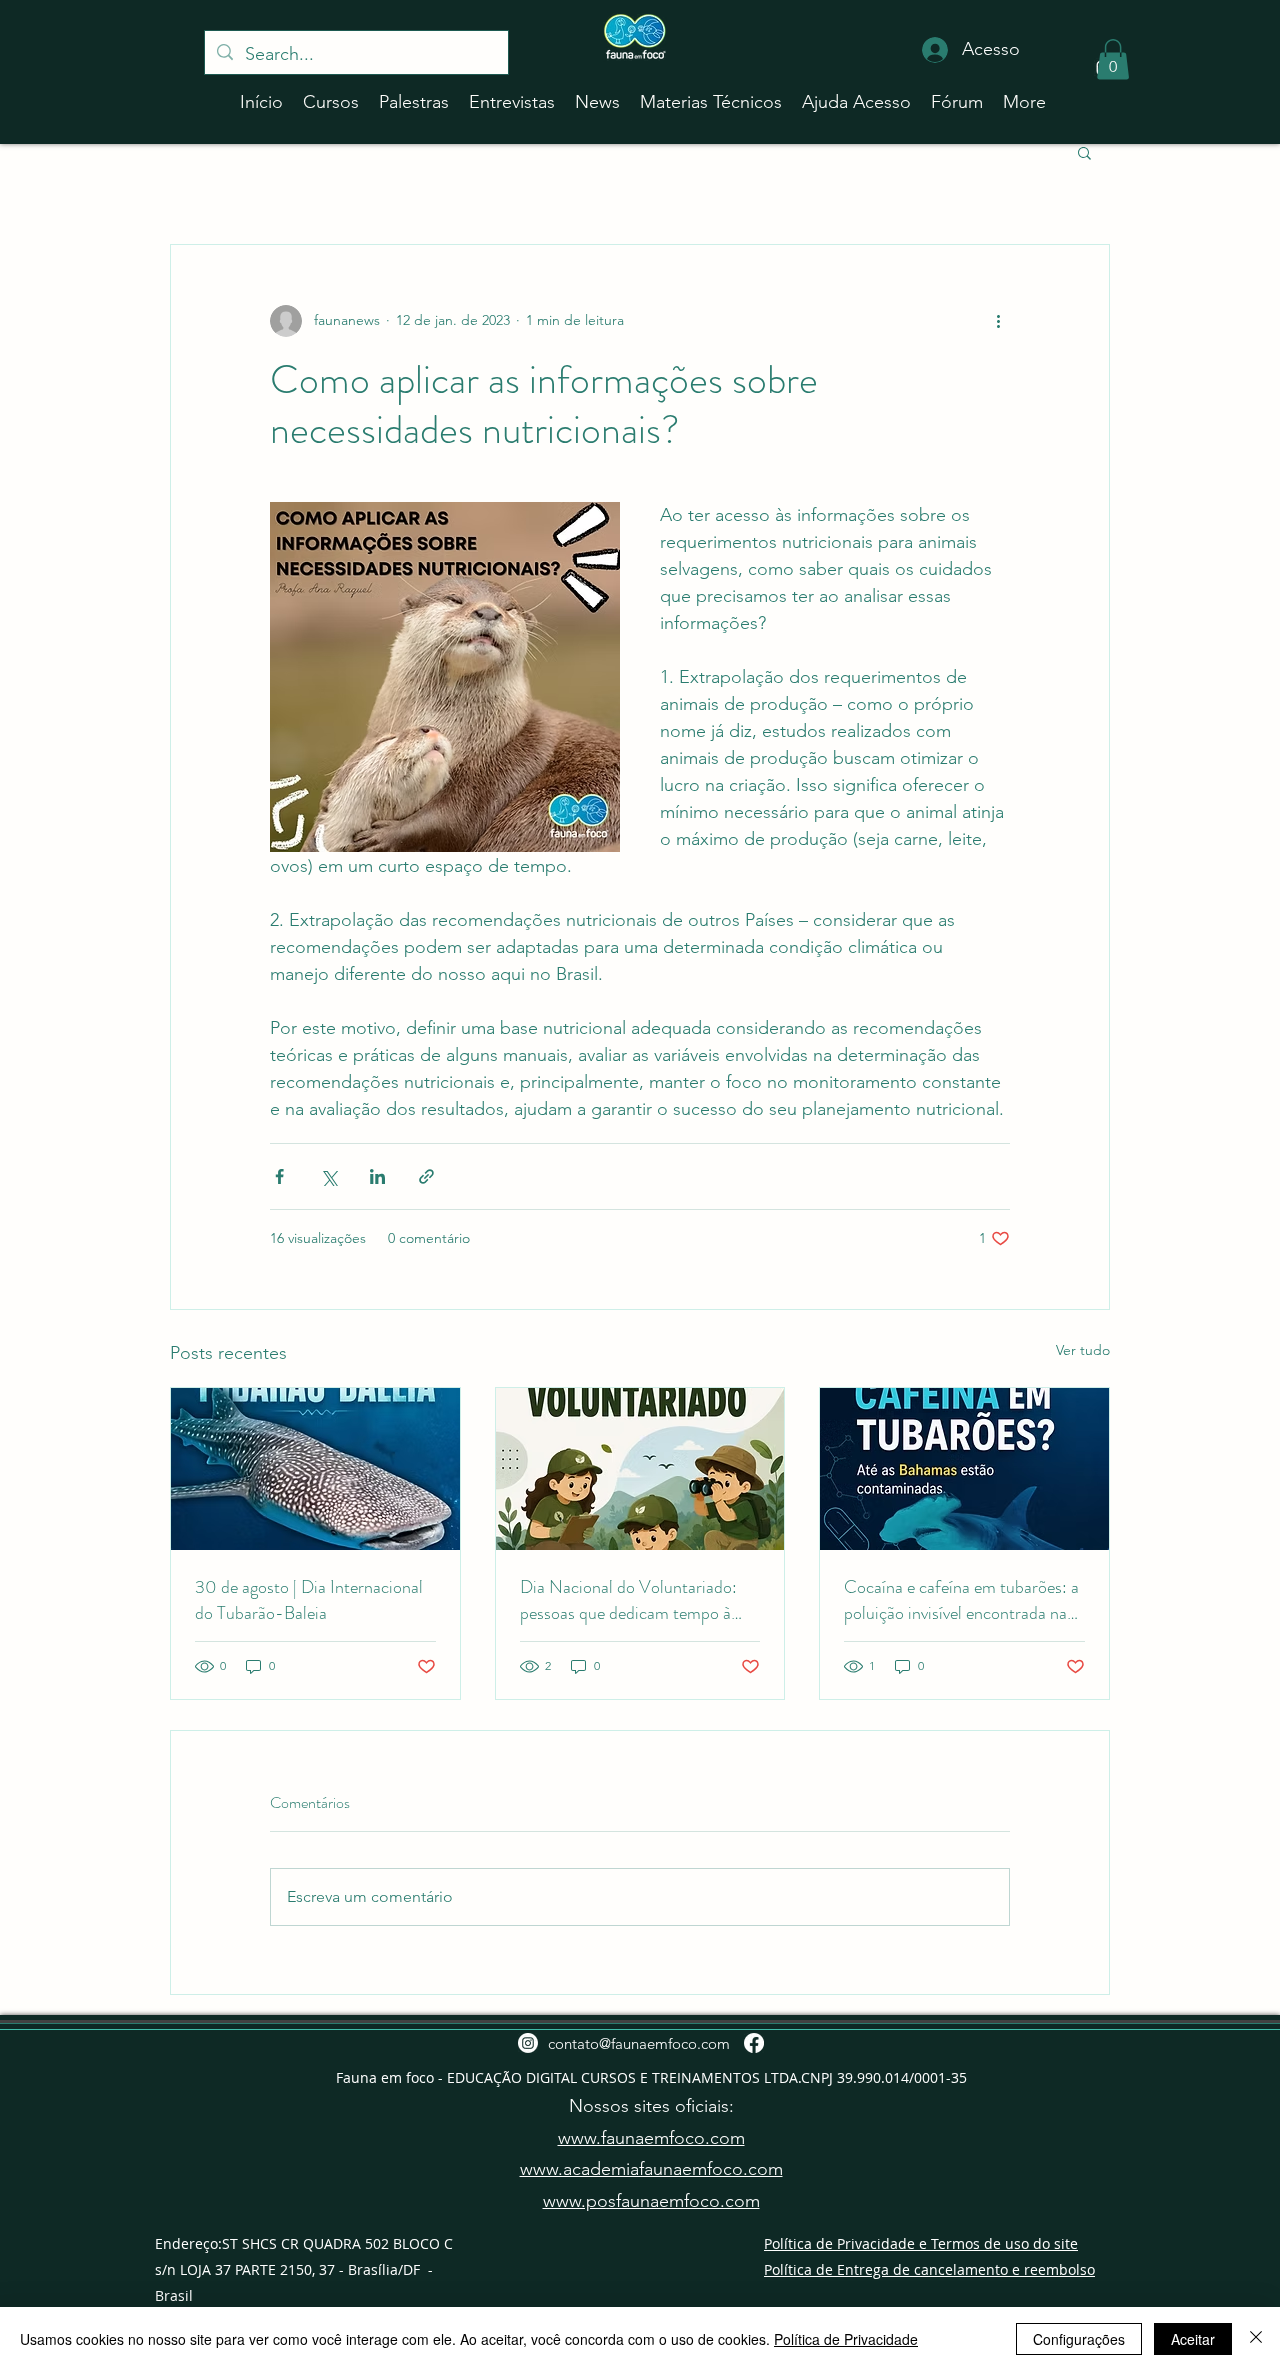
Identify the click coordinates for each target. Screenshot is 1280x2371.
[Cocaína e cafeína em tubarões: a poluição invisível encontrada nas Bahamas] (964, 1469)
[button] (1113, 59)
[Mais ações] (998, 321)
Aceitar (1193, 2339)
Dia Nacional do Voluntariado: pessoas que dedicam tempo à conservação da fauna (628, 1600)
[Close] (1256, 2339)
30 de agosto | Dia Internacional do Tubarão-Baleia (309, 1600)
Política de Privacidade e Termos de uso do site (921, 2243)
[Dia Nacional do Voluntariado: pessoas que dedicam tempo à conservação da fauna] (640, 1469)
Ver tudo (1083, 1350)
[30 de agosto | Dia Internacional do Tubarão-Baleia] (315, 1469)
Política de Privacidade (846, 2339)
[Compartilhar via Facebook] (279, 1176)
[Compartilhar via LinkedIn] (377, 1176)
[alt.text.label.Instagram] (528, 2043)
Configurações (1079, 2339)
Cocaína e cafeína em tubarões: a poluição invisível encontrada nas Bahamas (961, 1600)
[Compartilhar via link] (426, 1176)
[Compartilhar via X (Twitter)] (328, 1176)
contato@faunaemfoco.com (639, 2043)
